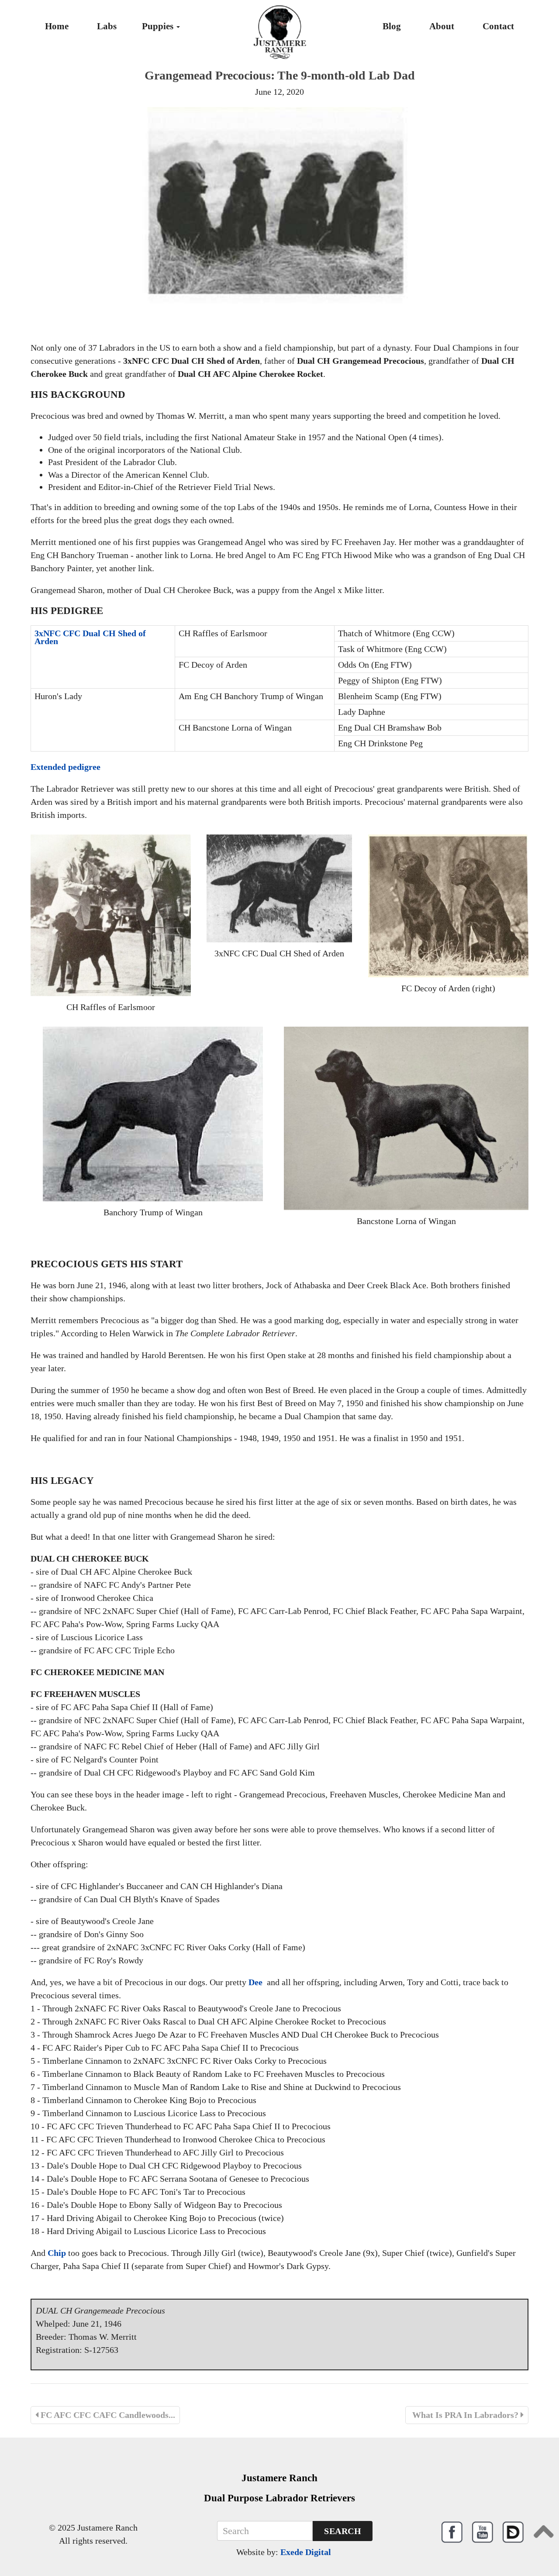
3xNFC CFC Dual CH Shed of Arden (90, 637)
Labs (107, 26)
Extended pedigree (66, 767)
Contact (498, 26)
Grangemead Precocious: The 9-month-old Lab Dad (280, 75)
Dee (255, 1982)
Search (343, 2531)
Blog (392, 26)
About (442, 26)
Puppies (159, 26)
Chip (57, 2253)
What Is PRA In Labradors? (465, 2415)
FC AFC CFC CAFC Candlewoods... (107, 2415)
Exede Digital (306, 2552)
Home (57, 26)
